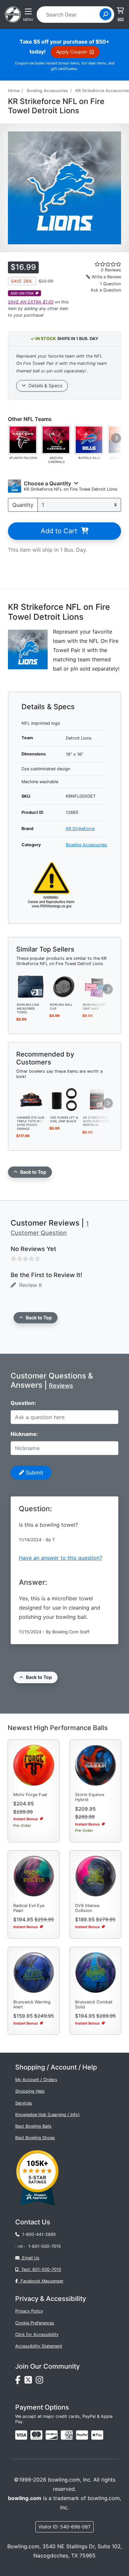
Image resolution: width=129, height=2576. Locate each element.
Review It (29, 1285)
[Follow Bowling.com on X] (30, 2382)
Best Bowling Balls (33, 2126)
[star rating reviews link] (100, 264)
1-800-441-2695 (38, 2234)
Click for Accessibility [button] (37, 2334)
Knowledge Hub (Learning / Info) (47, 2115)
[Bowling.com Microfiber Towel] (31, 986)
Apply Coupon (73, 52)
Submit (34, 1473)
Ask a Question (106, 290)
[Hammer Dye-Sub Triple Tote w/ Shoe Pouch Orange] (31, 1099)
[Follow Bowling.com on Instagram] (41, 2382)
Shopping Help (30, 2091)
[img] (82, 2435)
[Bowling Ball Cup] (64, 986)
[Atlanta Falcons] (23, 439)
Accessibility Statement (39, 2346)
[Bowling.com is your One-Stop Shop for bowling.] (13, 14)
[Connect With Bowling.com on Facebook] (20, 2382)
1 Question (110, 284)
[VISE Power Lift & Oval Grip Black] (64, 1099)
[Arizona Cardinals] (56, 439)
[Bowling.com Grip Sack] (97, 986)
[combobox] (70, 15)
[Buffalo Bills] (89, 439)
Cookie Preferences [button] (35, 2323)
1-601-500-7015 (44, 2246)
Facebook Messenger (41, 2281)
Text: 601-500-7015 (40, 2269)
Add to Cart (61, 531)
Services (24, 2103)
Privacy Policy (29, 2311)
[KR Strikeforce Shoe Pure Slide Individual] (97, 1099)
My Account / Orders (36, 2080)
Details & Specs (44, 385)
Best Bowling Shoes (35, 2138)
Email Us (29, 2258)
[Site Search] (106, 14)
